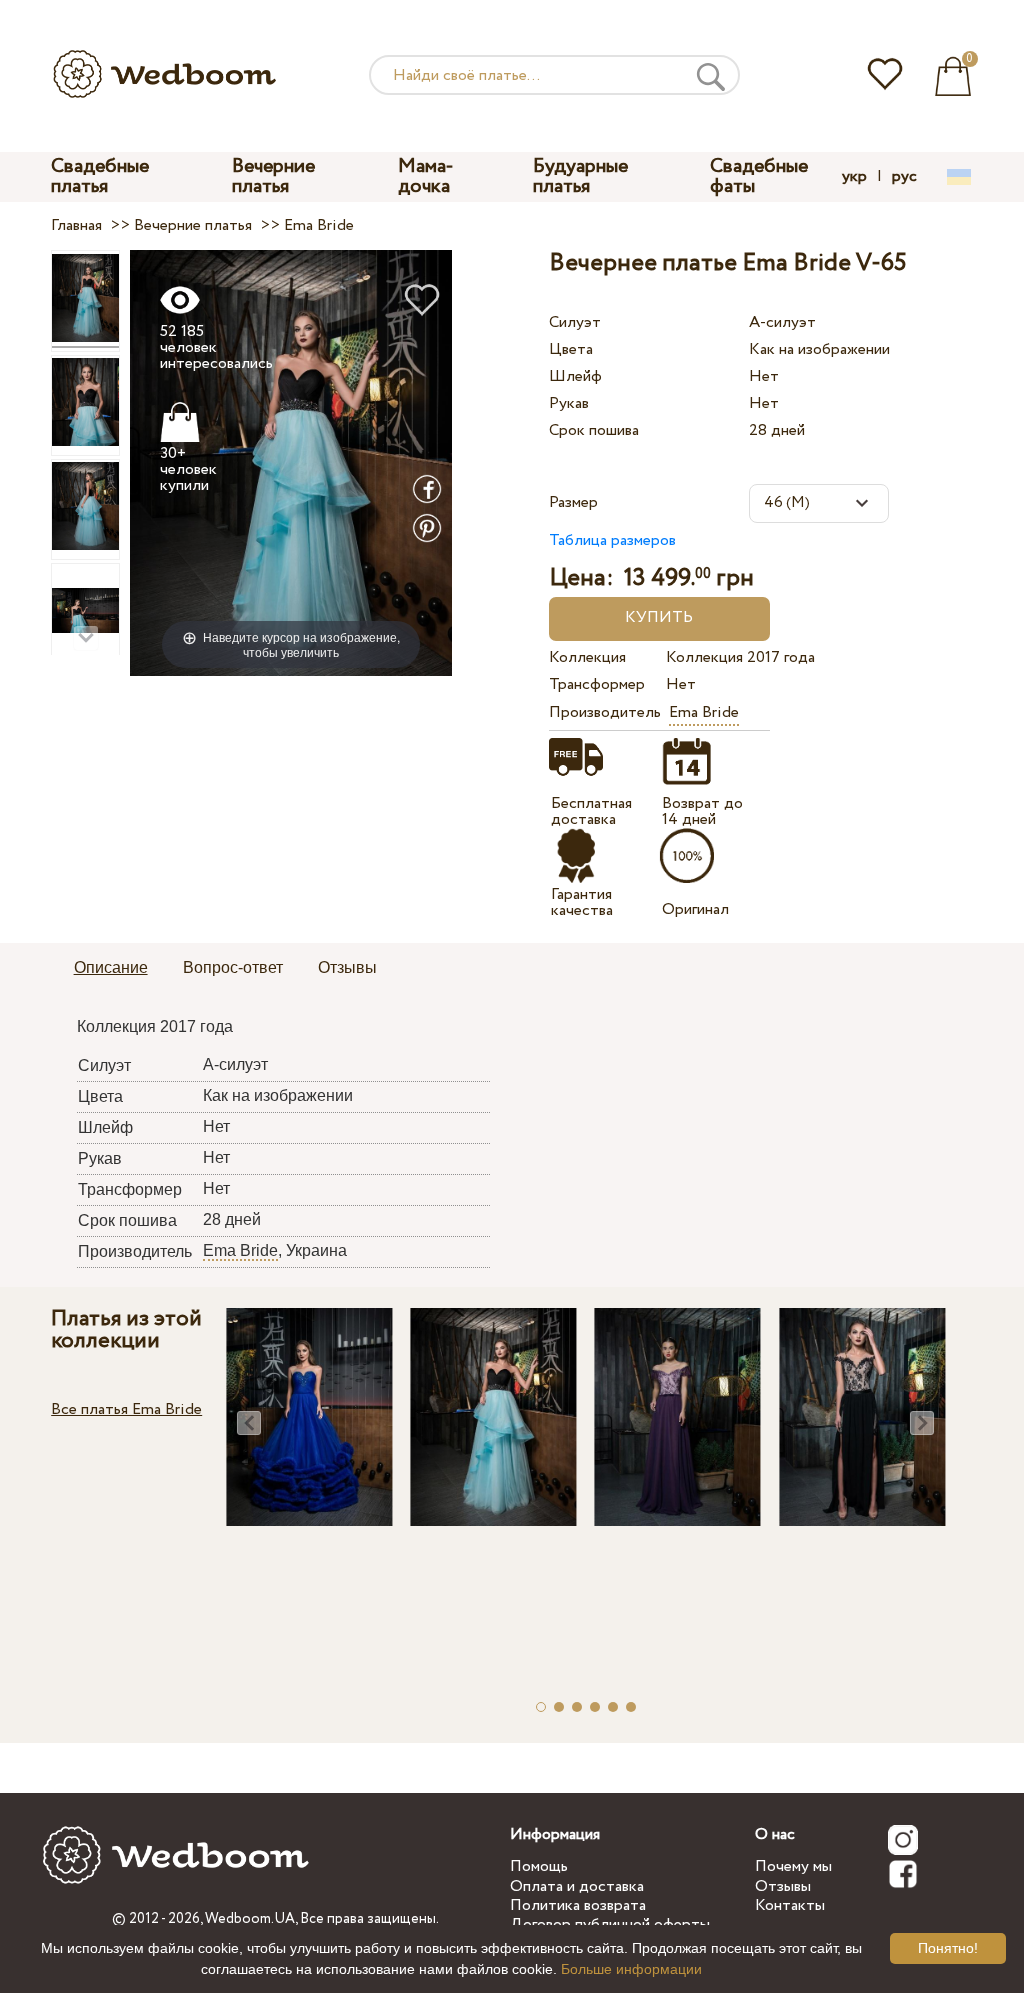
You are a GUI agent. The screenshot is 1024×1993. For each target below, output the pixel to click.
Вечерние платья (273, 176)
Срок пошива (594, 430)
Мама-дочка (426, 176)
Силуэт (575, 322)
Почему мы (793, 1866)
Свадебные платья (100, 176)
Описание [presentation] (111, 967)
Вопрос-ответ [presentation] (233, 967)
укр (854, 177)
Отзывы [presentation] (347, 967)
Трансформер (597, 684)
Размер (573, 502)
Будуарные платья (580, 176)
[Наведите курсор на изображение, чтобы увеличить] (291, 462)
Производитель (604, 712)
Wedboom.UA (250, 1919)
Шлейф (575, 376)
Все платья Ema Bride (126, 1409)
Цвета (571, 349)
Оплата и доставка (577, 1886)
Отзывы (783, 1886)
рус (904, 177)
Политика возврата (578, 1905)
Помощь (539, 1866)
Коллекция (587, 657)
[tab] (111, 969)
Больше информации (631, 1969)
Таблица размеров (612, 540)
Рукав (569, 403)
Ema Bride (704, 712)
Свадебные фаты (759, 176)
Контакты (790, 1905)
